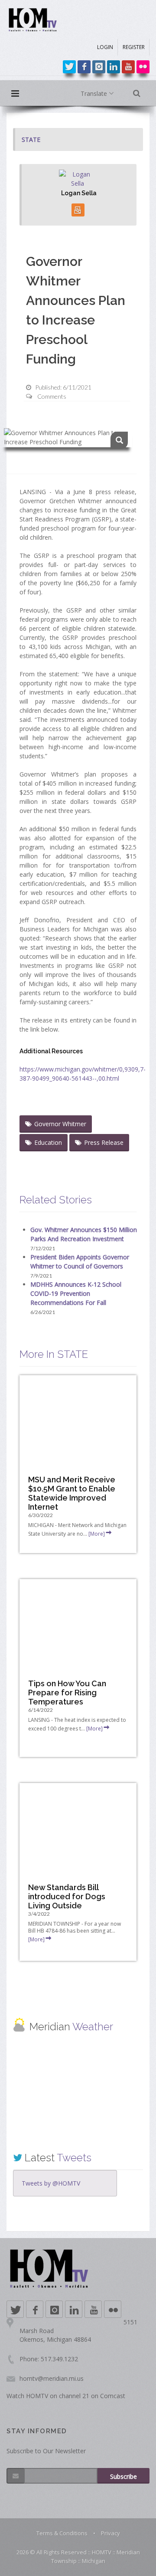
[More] (97, 1534)
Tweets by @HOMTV (51, 2183)
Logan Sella (79, 193)
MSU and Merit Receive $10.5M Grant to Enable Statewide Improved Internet (72, 1493)
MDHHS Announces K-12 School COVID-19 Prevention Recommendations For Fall (76, 1293)
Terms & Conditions (62, 2533)
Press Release (104, 1142)
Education (48, 1142)
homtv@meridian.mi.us (52, 2378)
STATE (31, 139)
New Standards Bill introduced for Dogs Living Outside (67, 1896)
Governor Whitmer (60, 1124)
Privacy (110, 2533)
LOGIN (105, 47)
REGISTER (134, 47)
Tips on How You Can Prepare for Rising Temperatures (67, 1693)
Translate (95, 93)
